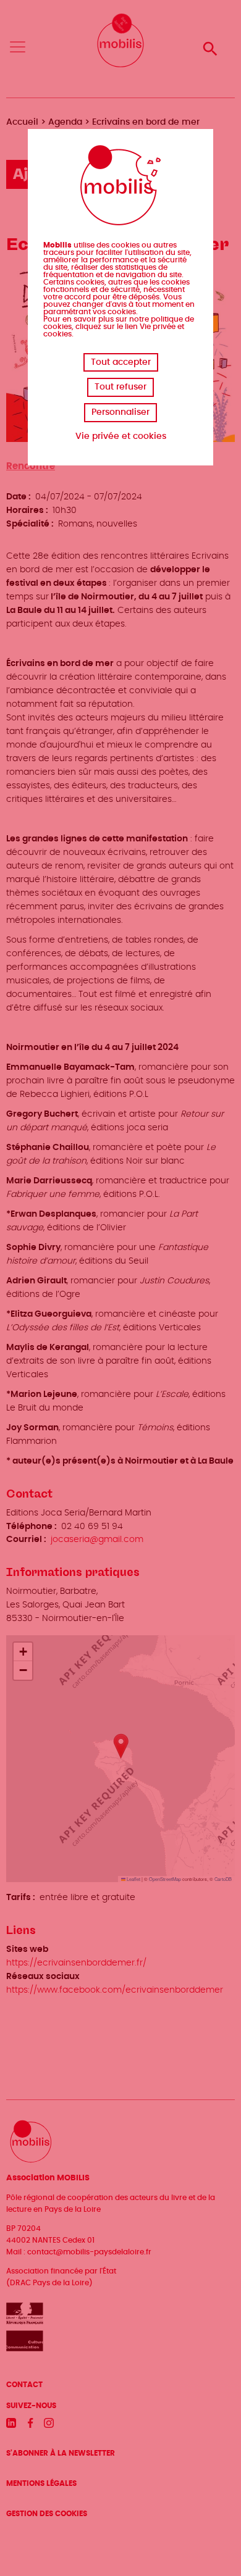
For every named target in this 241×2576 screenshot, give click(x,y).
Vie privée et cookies (121, 436)
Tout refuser (120, 387)
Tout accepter (121, 362)
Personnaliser (120, 412)
